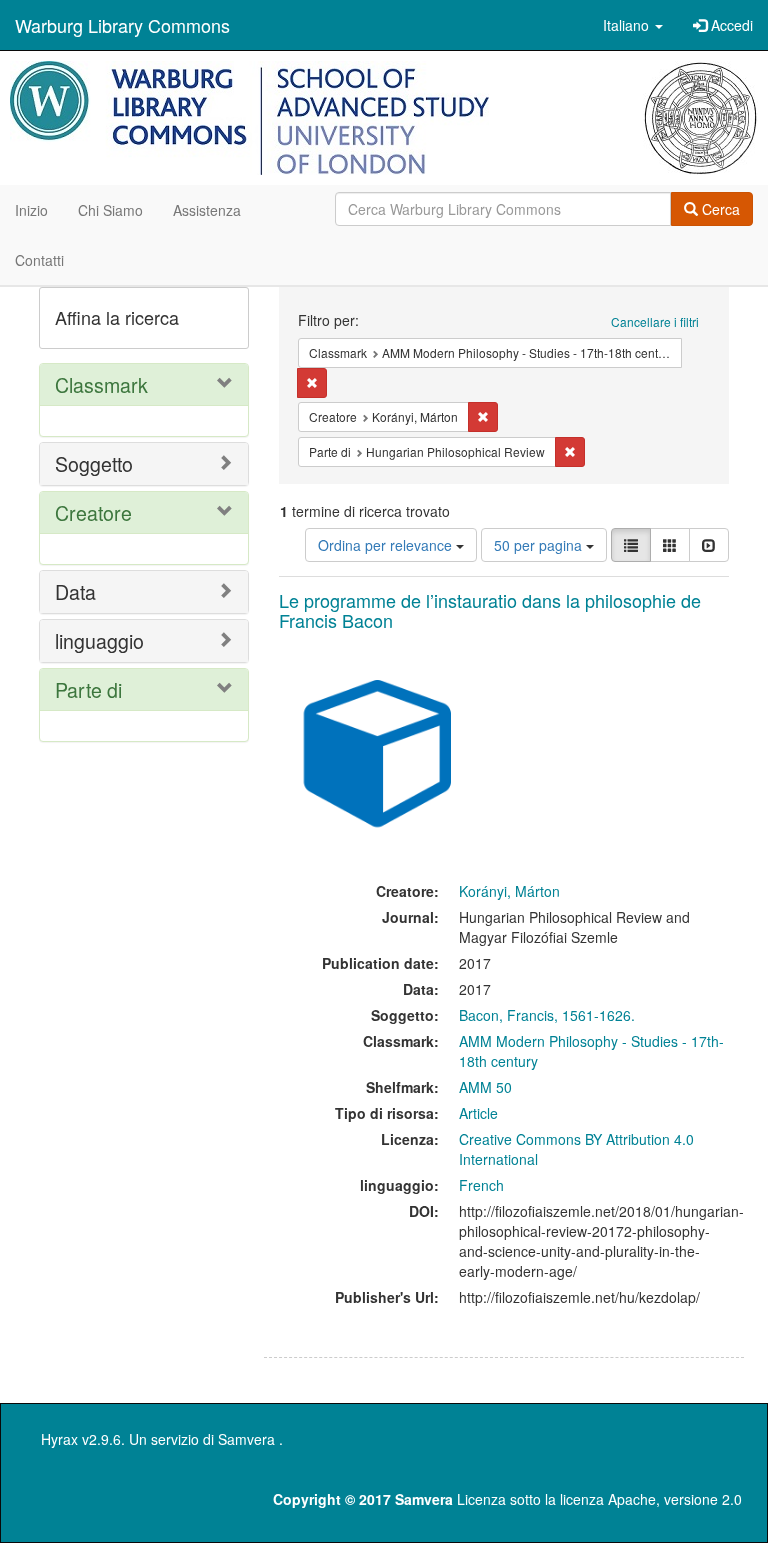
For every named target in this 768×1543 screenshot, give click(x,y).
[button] (633, 25)
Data (75, 591)
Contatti (39, 260)
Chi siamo (110, 210)
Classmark (101, 384)
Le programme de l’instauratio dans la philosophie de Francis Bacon (490, 610)
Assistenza (207, 210)
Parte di (88, 689)
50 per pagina (540, 545)
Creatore (93, 512)
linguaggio (99, 640)
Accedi (730, 25)
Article (478, 1113)
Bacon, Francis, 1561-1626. (547, 1015)
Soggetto (94, 463)
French (481, 1185)
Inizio (31, 210)
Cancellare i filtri (655, 321)
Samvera (246, 1439)
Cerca (719, 209)
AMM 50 (485, 1087)
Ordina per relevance (387, 545)
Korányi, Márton (509, 891)
